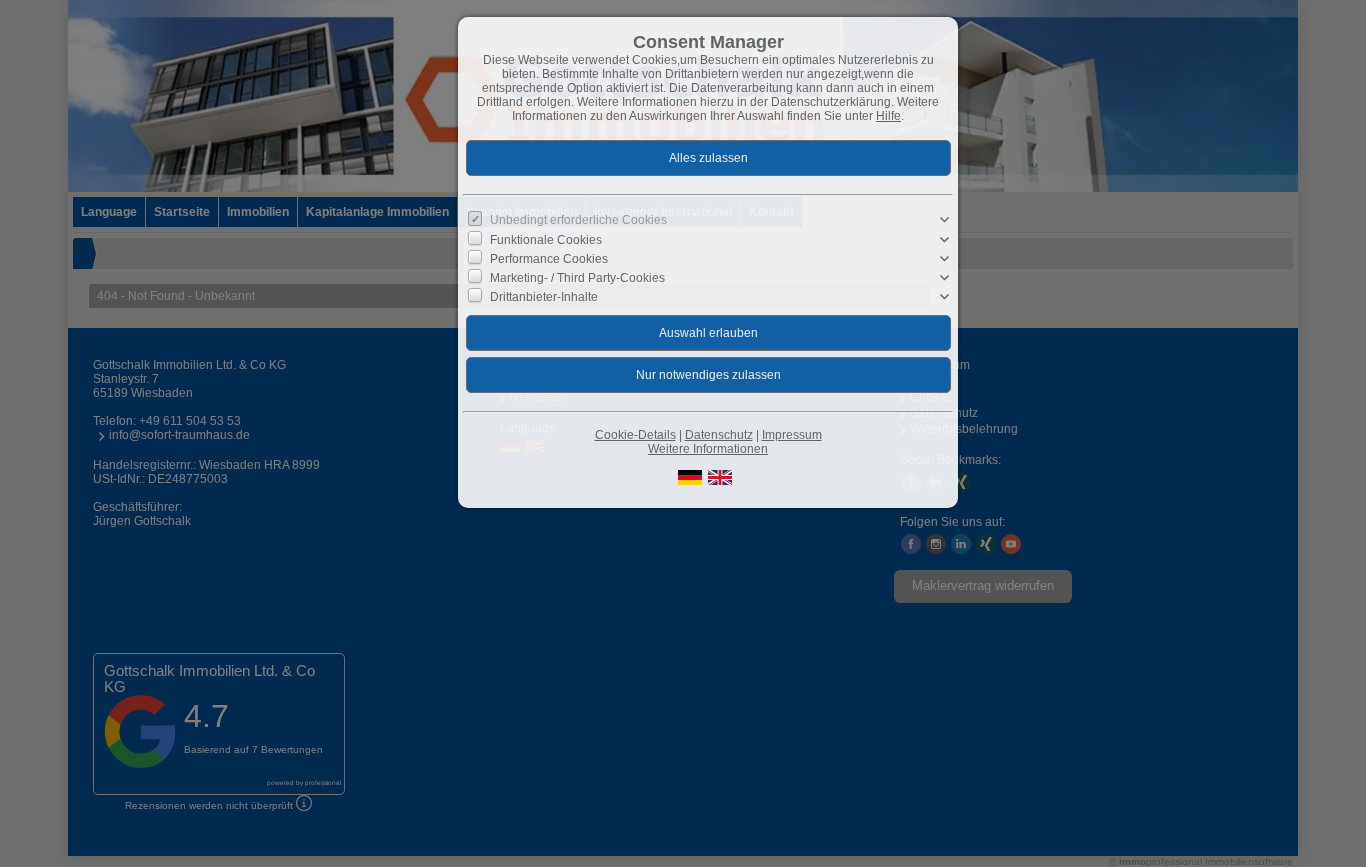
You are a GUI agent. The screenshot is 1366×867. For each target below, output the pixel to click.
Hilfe (888, 116)
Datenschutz (719, 435)
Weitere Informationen (708, 449)
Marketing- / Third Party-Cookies (577, 278)
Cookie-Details (635, 435)
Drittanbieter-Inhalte (544, 297)
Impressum (792, 435)
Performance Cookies (549, 258)
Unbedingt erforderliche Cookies (578, 220)
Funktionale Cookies (546, 239)
